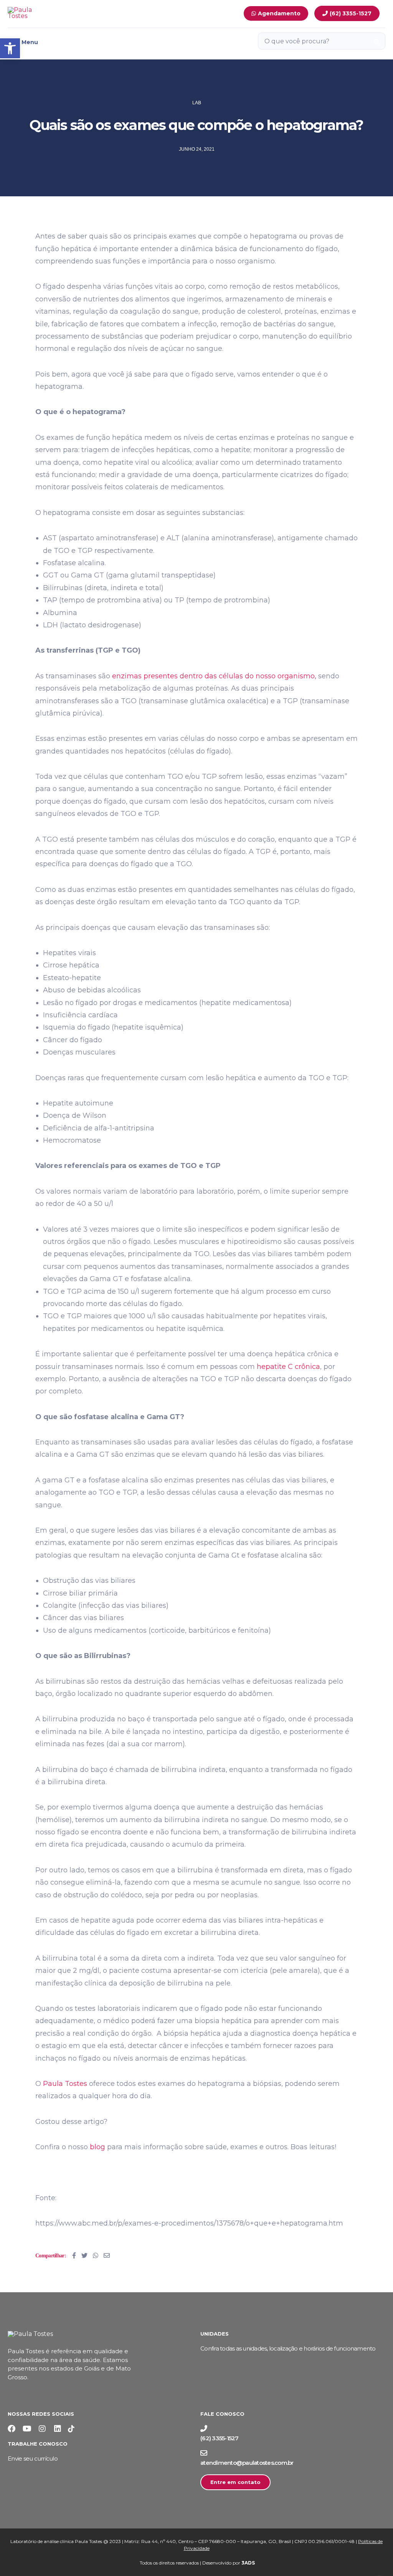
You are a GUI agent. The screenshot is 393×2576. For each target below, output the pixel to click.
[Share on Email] (107, 2255)
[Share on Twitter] (84, 2255)
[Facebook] (12, 2429)
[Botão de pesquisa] (376, 41)
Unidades (215, 2334)
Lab (197, 103)
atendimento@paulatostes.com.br (247, 2463)
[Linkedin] (58, 2429)
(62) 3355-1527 (220, 2438)
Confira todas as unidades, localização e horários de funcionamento (288, 2348)
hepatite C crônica (288, 1367)
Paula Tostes (65, 2084)
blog (97, 2147)
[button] (10, 48)
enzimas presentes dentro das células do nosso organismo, (214, 676)
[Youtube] (27, 2429)
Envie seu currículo (33, 2458)
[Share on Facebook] (74, 2255)
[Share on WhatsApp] (96, 2255)
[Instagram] (42, 2429)
